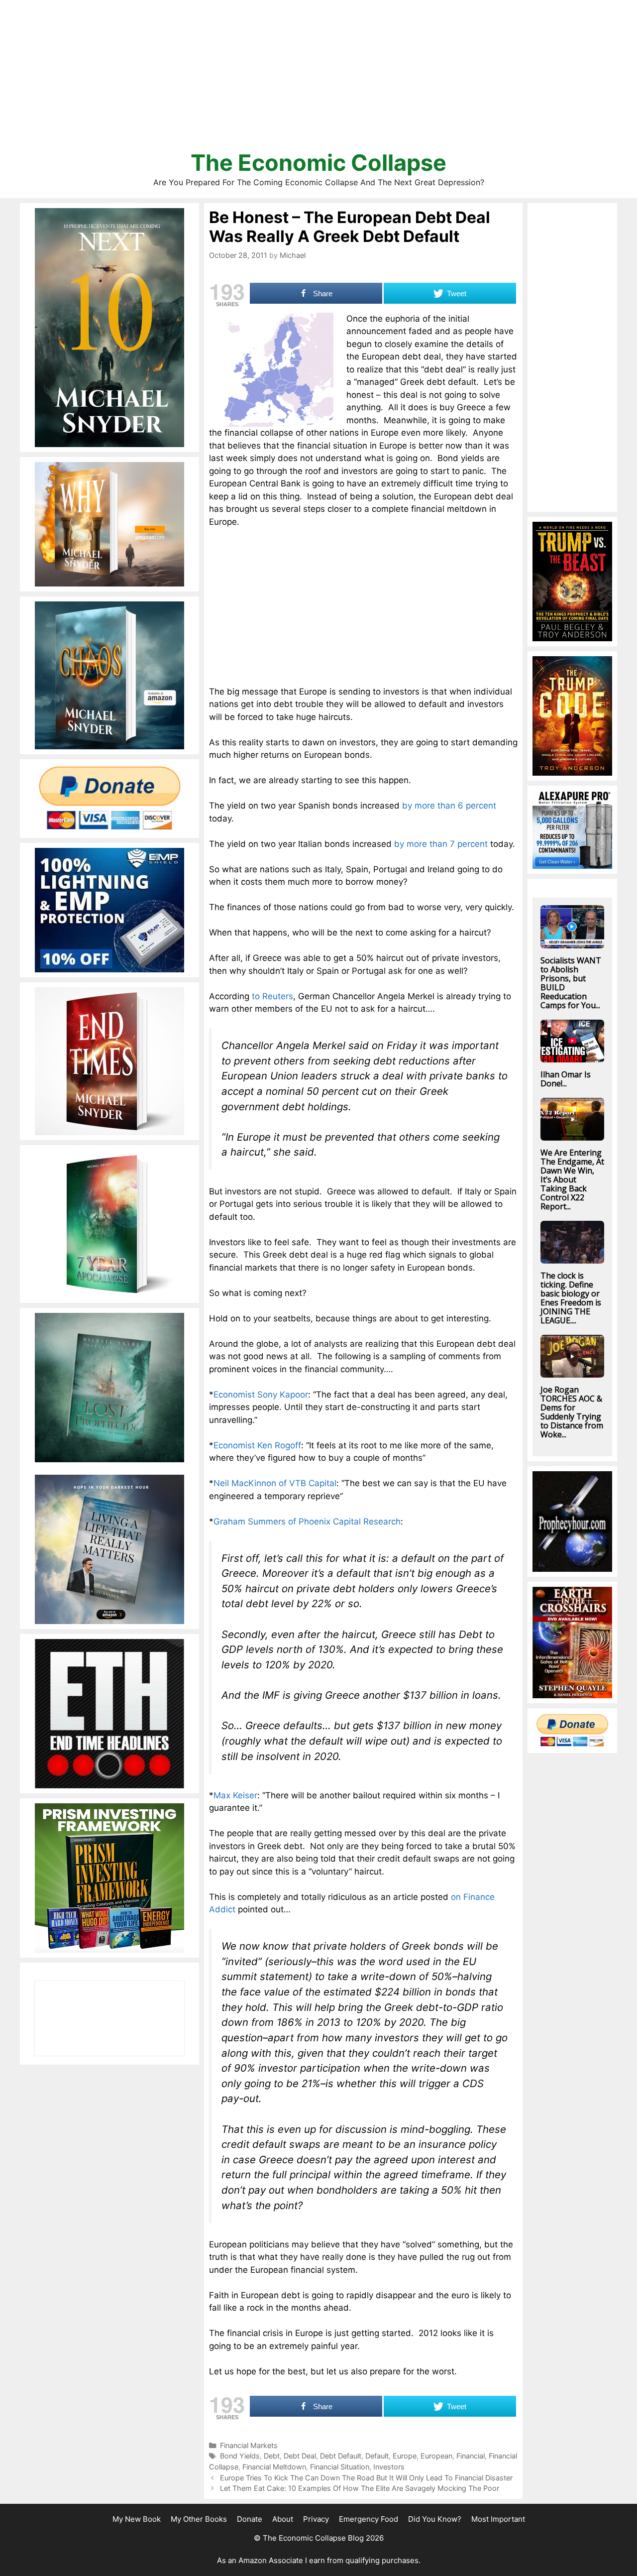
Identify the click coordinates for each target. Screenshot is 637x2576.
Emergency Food (369, 2519)
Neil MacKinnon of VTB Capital (275, 1483)
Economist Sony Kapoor (261, 1395)
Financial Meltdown (274, 2467)
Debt (272, 2456)
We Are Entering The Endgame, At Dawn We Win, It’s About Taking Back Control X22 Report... (572, 1179)
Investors (389, 2467)
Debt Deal (300, 2456)
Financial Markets (249, 2445)
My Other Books (199, 2519)
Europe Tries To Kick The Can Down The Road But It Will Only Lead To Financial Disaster (366, 2478)
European (436, 2456)
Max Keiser (235, 1795)
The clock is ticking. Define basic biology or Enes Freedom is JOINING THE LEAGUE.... (571, 1298)
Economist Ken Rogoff (257, 1445)
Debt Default (341, 2456)
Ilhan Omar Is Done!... (566, 1079)
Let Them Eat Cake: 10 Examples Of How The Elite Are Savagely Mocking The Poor (360, 2488)
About (283, 2519)
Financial (471, 2456)
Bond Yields (240, 2456)
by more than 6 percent (449, 806)
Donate (250, 2519)
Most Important (498, 2519)
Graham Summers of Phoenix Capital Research (307, 1522)
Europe (405, 2456)
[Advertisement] (318, 80)
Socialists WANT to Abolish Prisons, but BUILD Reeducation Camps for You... (571, 983)
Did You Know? (435, 2519)
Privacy (316, 2519)
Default (377, 2456)
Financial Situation (340, 2467)
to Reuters (272, 996)
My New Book (137, 2519)
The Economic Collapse (318, 163)
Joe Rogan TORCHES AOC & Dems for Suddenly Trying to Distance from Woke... (572, 1412)
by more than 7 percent (441, 844)
